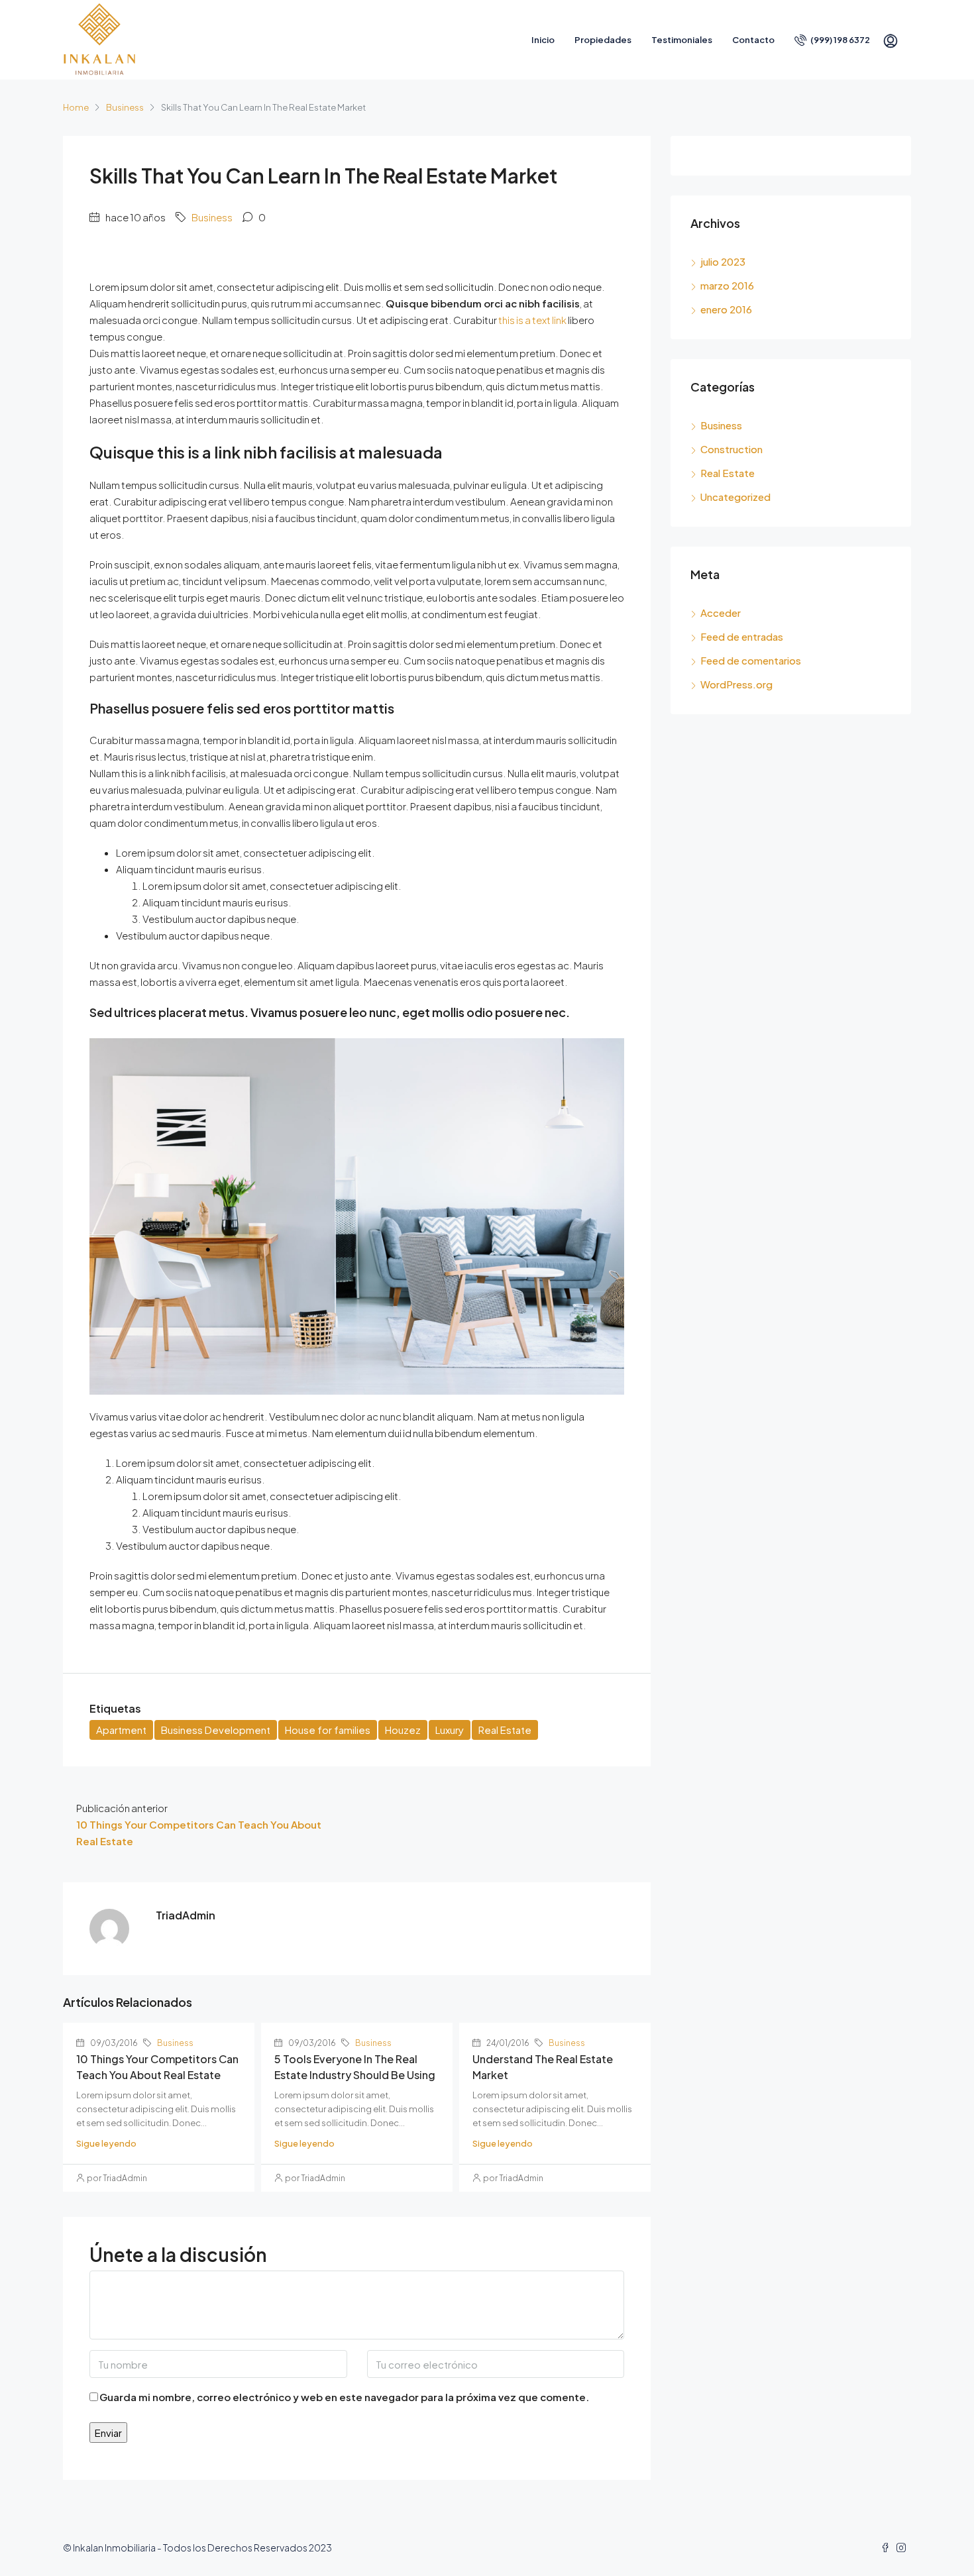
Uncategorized (735, 497)
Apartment (121, 1730)
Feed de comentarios (751, 660)
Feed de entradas (742, 636)
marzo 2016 (727, 285)
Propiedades (603, 40)
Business (125, 107)
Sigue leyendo (106, 2143)
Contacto (753, 40)
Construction (731, 449)
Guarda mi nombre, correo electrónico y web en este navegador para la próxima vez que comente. (344, 2397)
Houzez (403, 1730)
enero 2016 (726, 309)
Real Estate (505, 1730)
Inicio (543, 40)
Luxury (450, 1730)
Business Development (216, 1730)
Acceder (721, 613)
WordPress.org (736, 684)
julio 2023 (723, 261)
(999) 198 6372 (839, 40)
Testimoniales (682, 40)
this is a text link (532, 320)
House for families (328, 1730)
